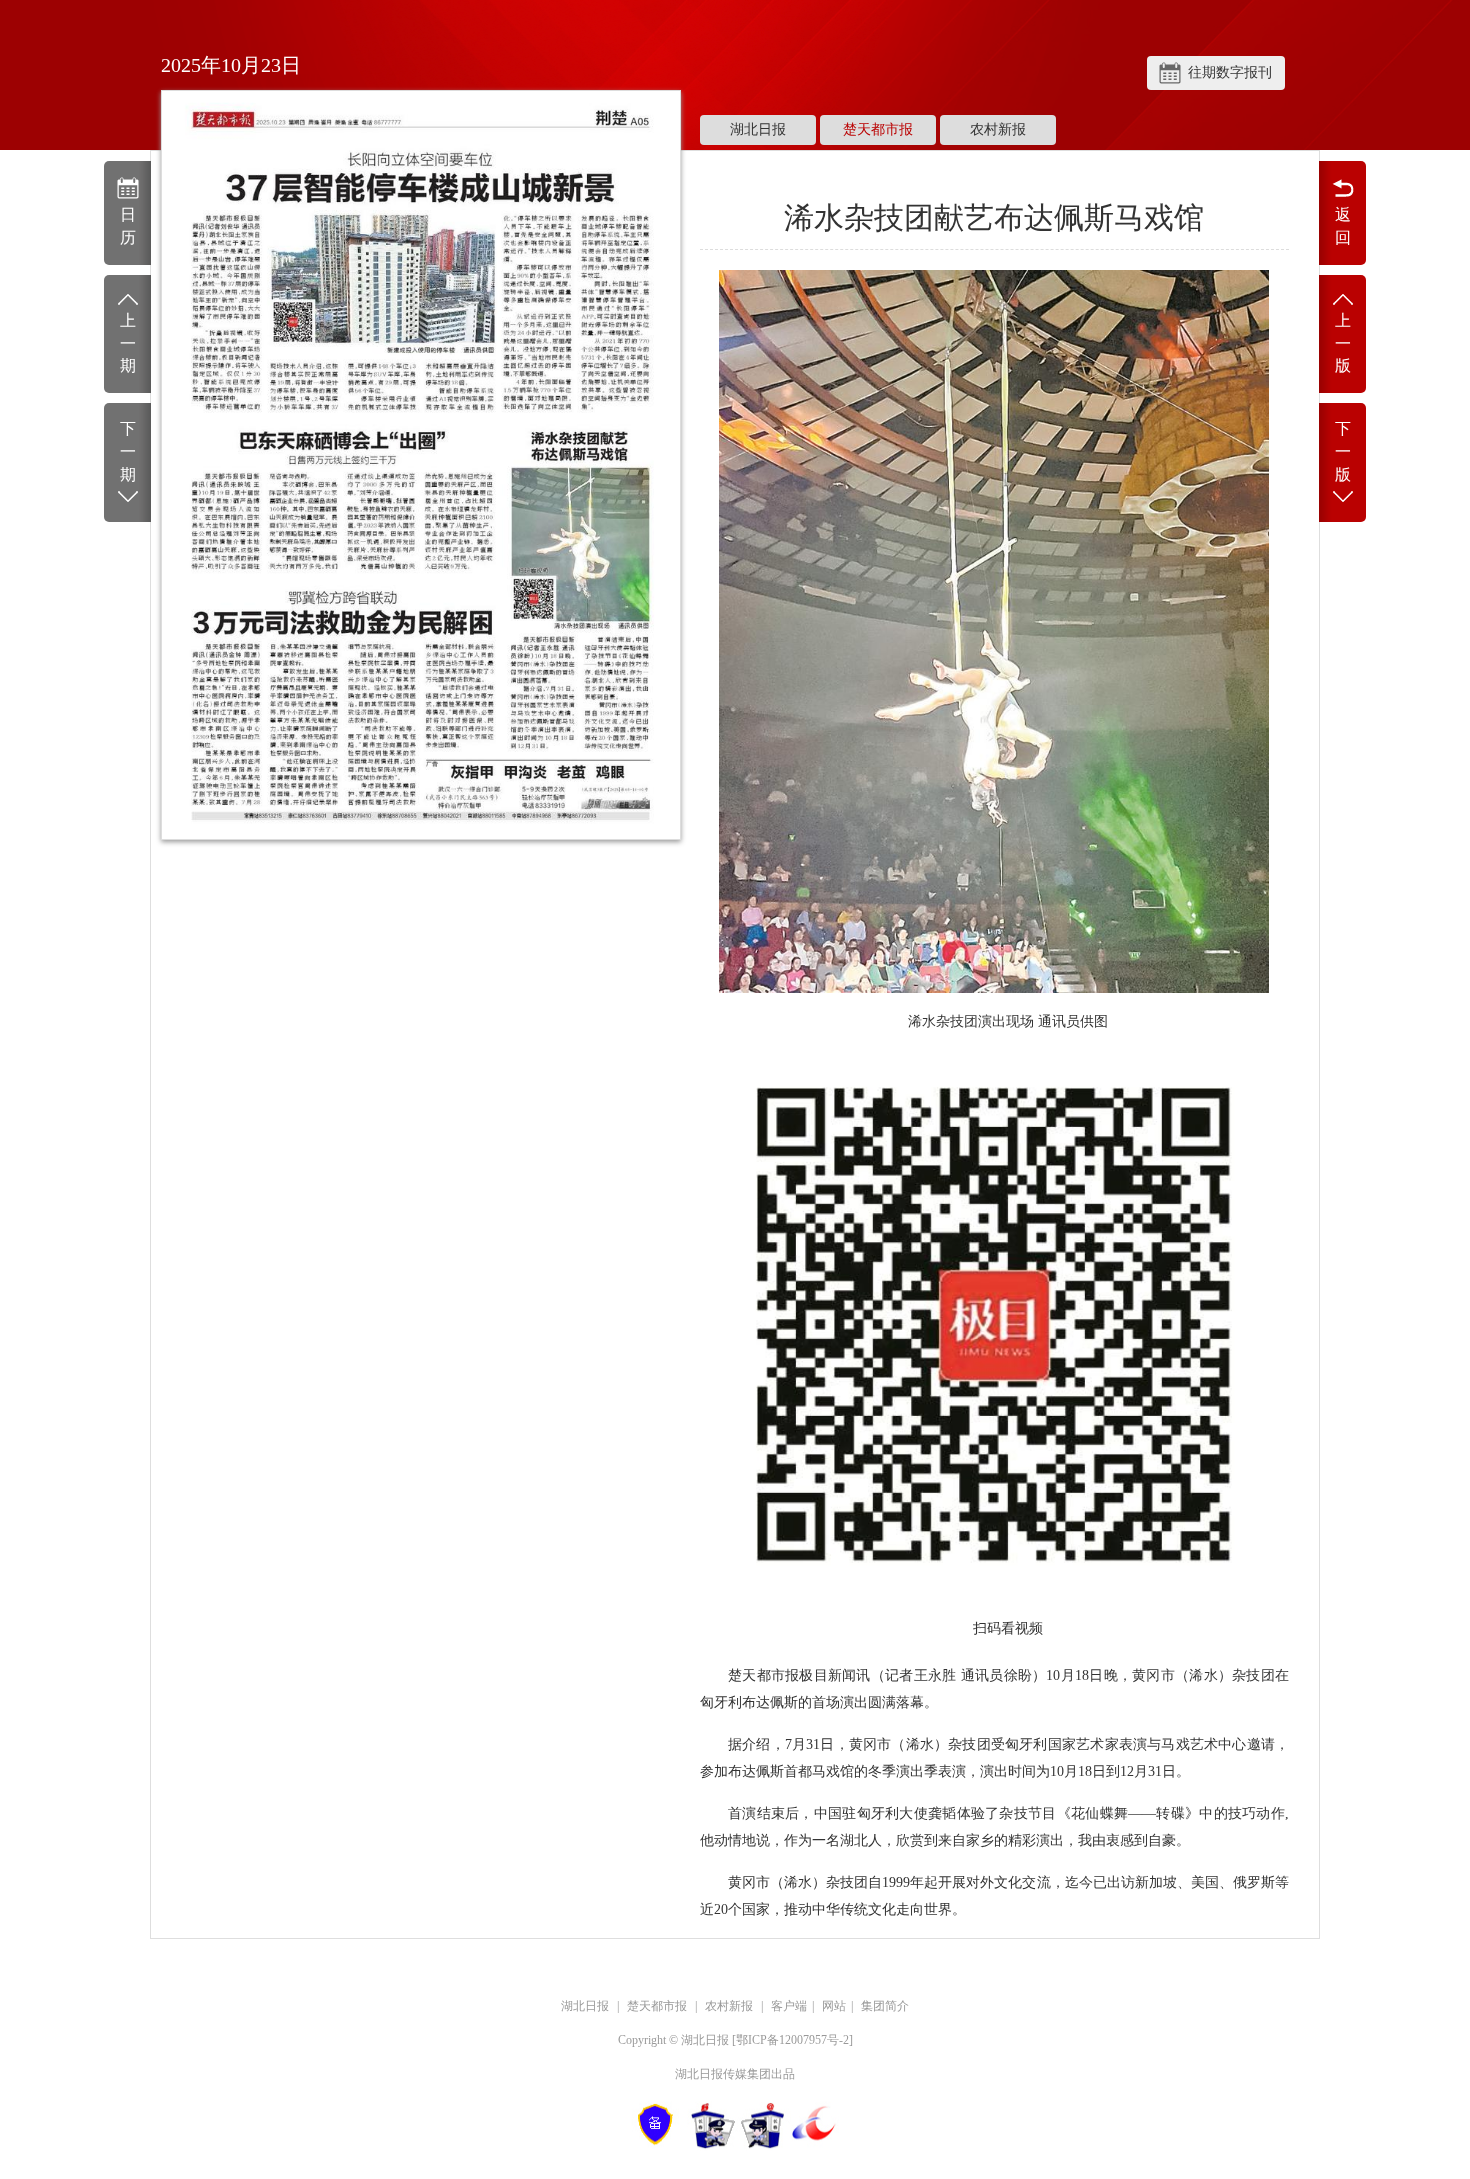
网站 (834, 2006)
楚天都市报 (878, 129)
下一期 (128, 451)
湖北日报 (758, 129)
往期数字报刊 (1230, 72)
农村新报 (998, 129)
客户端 (789, 2006)
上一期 (128, 343)
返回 (1343, 226)
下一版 (1343, 451)
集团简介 (885, 2006)
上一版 (1343, 343)
